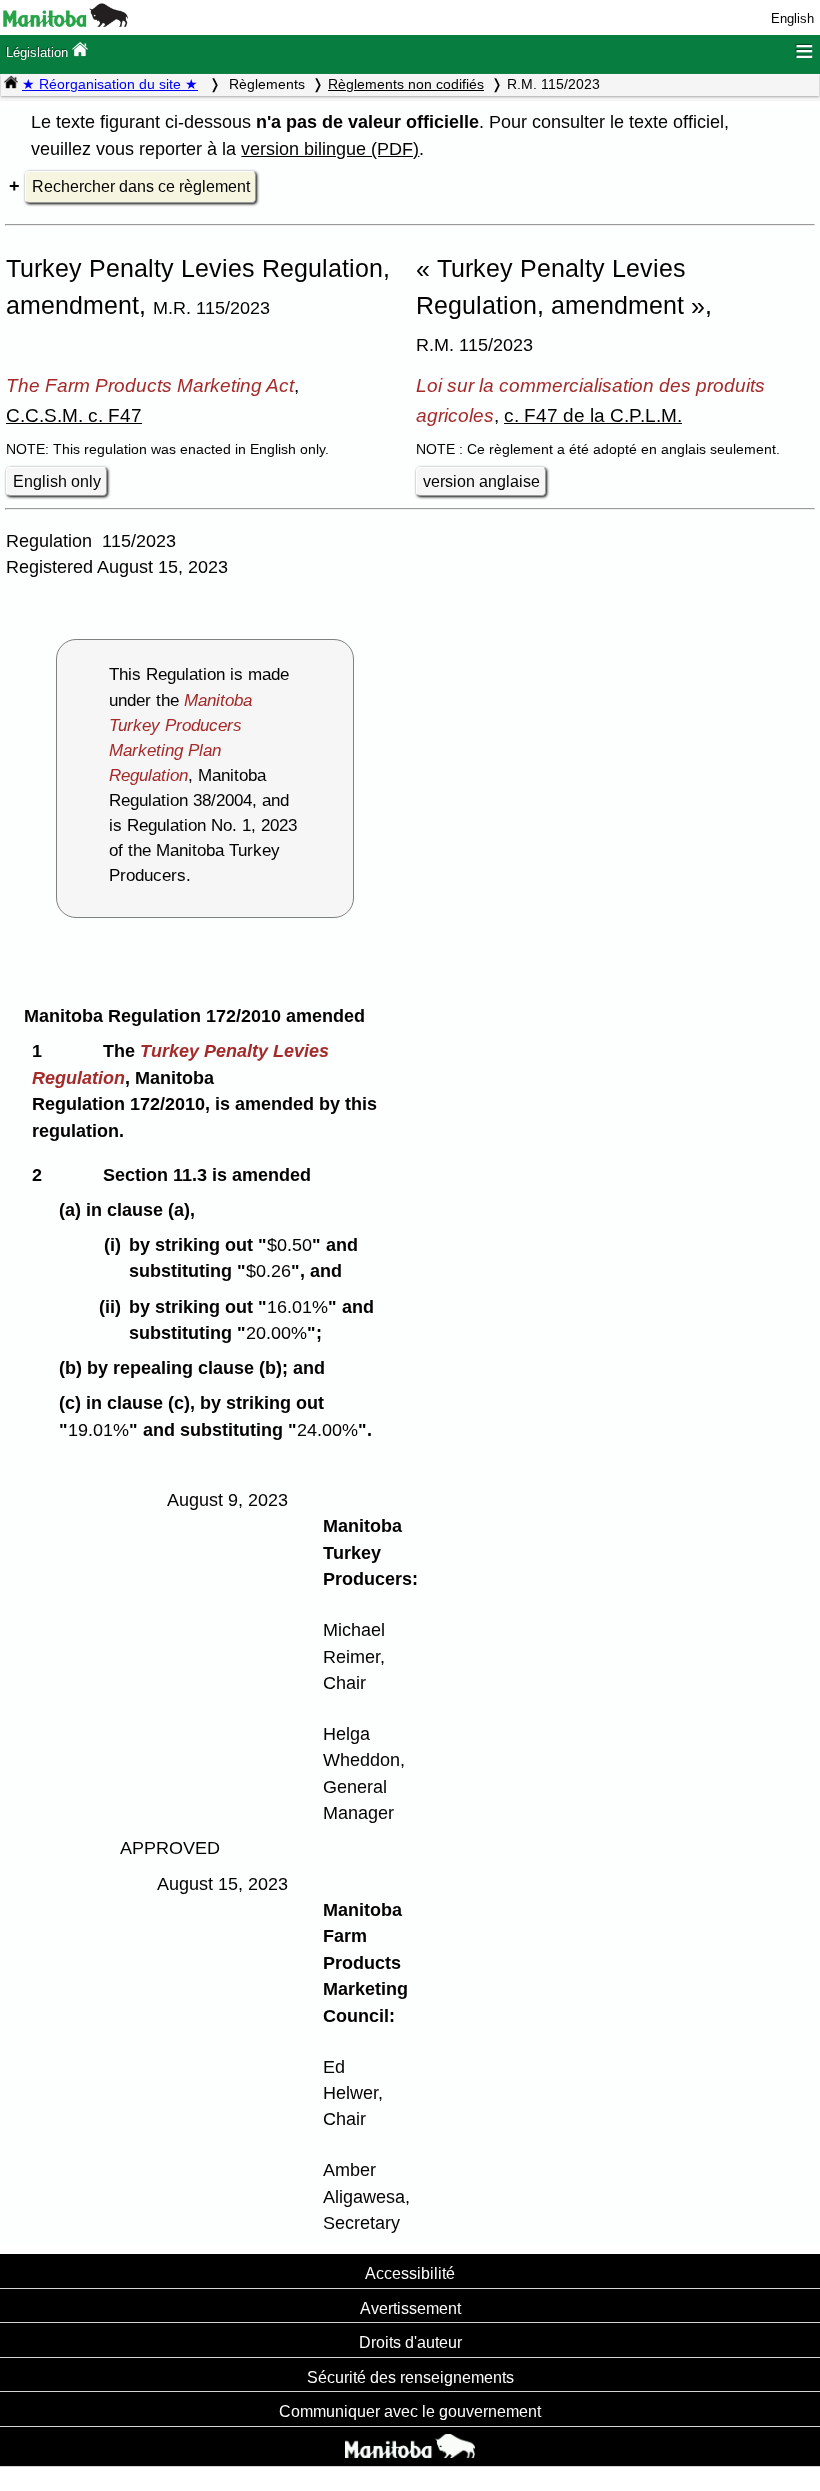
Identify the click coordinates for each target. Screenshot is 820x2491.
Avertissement (410, 2308)
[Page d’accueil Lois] (11, 84)
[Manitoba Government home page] (410, 2449)
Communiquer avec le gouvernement (410, 2411)
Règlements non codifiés (406, 84)
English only (57, 481)
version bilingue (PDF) (330, 149)
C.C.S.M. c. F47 (74, 415)
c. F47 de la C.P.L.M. (593, 415)
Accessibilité (410, 2273)
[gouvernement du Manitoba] (65, 22)
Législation (39, 52)
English (792, 18)
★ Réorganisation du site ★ (110, 84)
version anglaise (481, 481)
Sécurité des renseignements (410, 2377)
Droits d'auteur (410, 2342)
